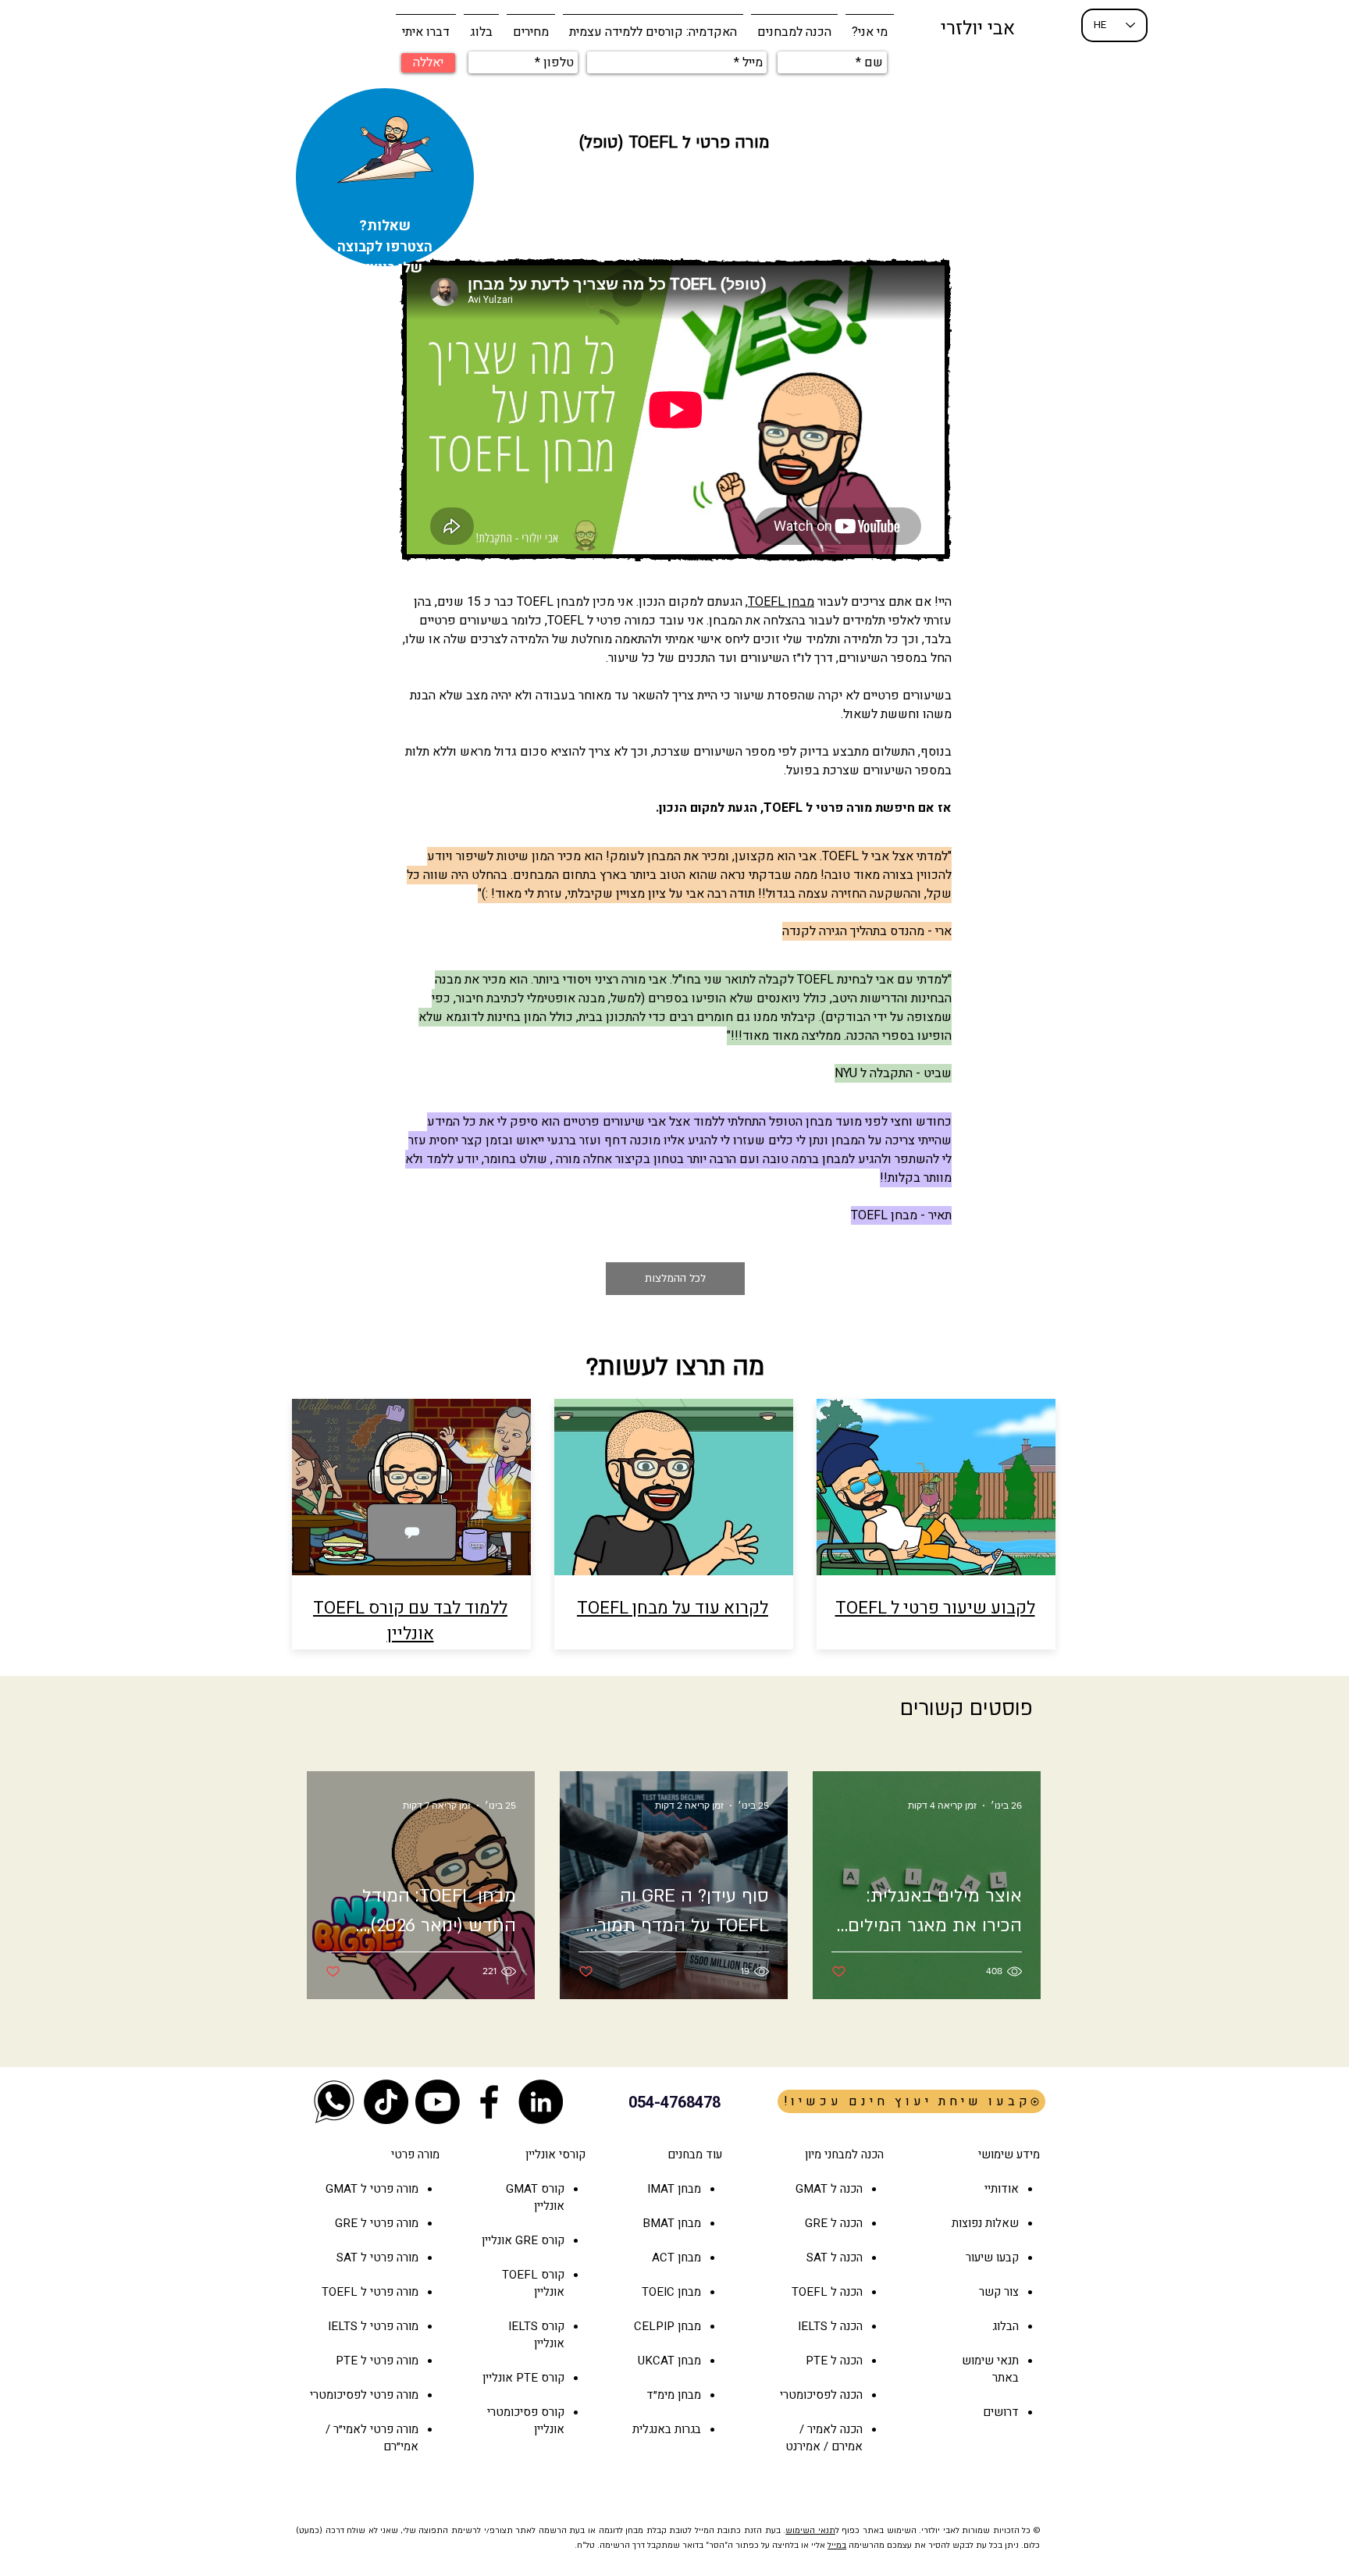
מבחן (688, 2258)
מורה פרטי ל (388, 2189)
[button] (794, 25)
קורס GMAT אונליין (535, 2197)
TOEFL (520, 2275)
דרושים (1001, 2412)
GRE (527, 2240)
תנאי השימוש (810, 2531)
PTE (527, 2378)
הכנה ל (845, 2223)
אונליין (498, 2240)
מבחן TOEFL (781, 602)
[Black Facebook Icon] (489, 2102)
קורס (551, 2240)
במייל (837, 2546)
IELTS (523, 2326)
